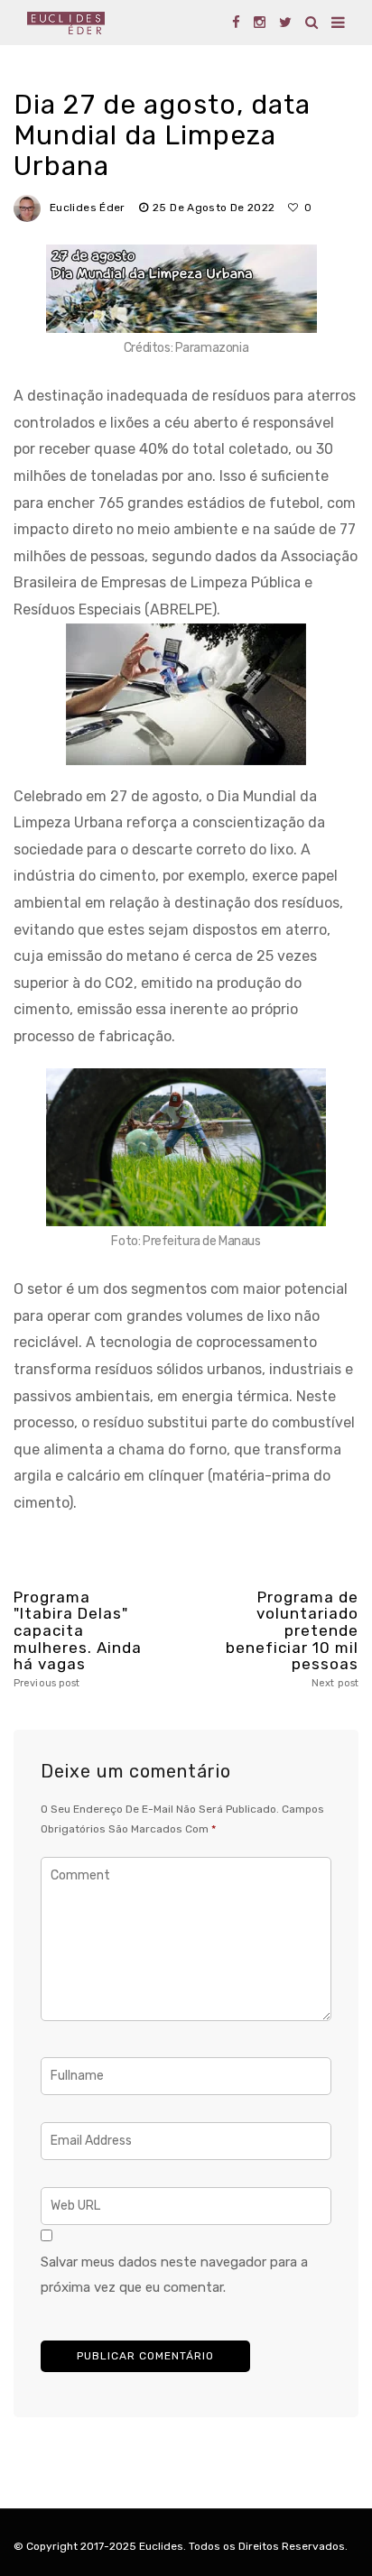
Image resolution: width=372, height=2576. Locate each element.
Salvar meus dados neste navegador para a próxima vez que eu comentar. (174, 2275)
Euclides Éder (88, 208)
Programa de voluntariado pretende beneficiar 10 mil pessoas (292, 1639)
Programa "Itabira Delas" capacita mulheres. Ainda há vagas (78, 1639)
